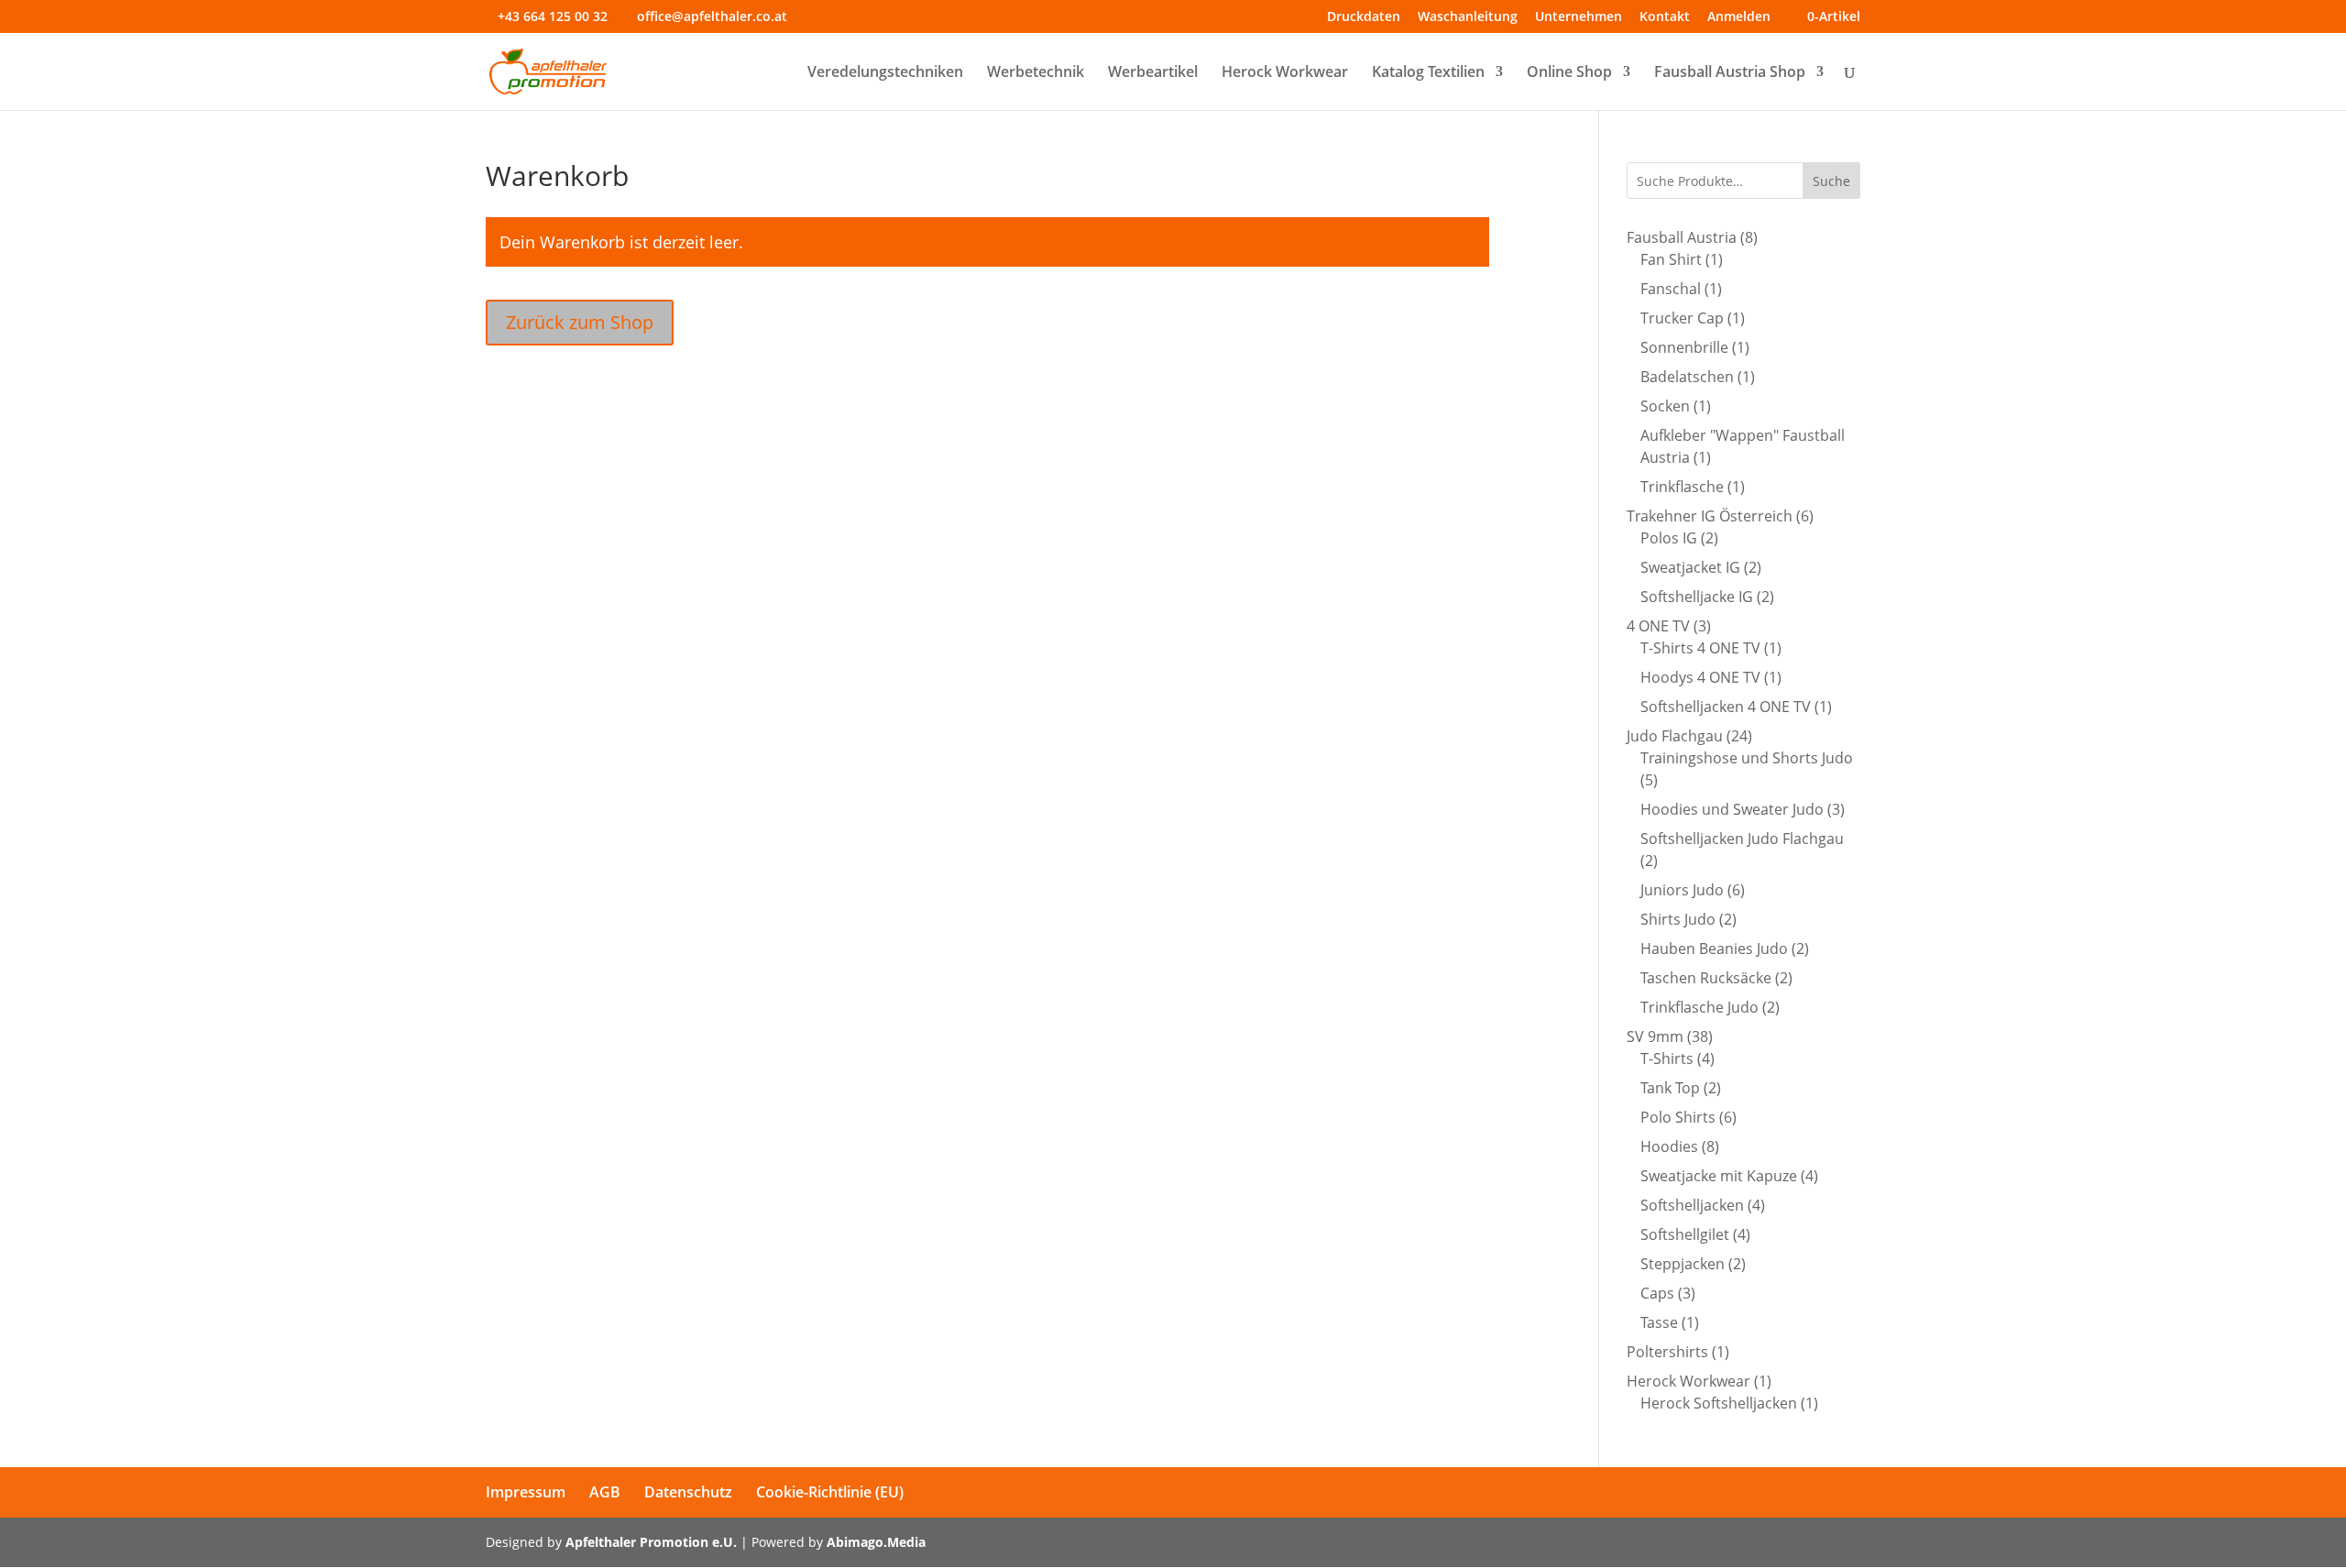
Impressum (526, 1492)
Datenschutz (688, 1492)
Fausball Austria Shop (1730, 73)
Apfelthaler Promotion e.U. (651, 1542)
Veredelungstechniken (885, 73)
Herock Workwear (1285, 73)
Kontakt (1665, 17)
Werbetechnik (1036, 73)
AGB (605, 1492)
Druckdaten (1364, 17)
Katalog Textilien (1428, 73)
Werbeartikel (1153, 73)
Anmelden (1739, 17)
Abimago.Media (876, 1542)
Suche (1831, 181)
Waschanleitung (1468, 17)
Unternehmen (1579, 17)
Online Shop (1569, 73)
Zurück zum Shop (580, 322)
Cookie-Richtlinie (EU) (830, 1492)
